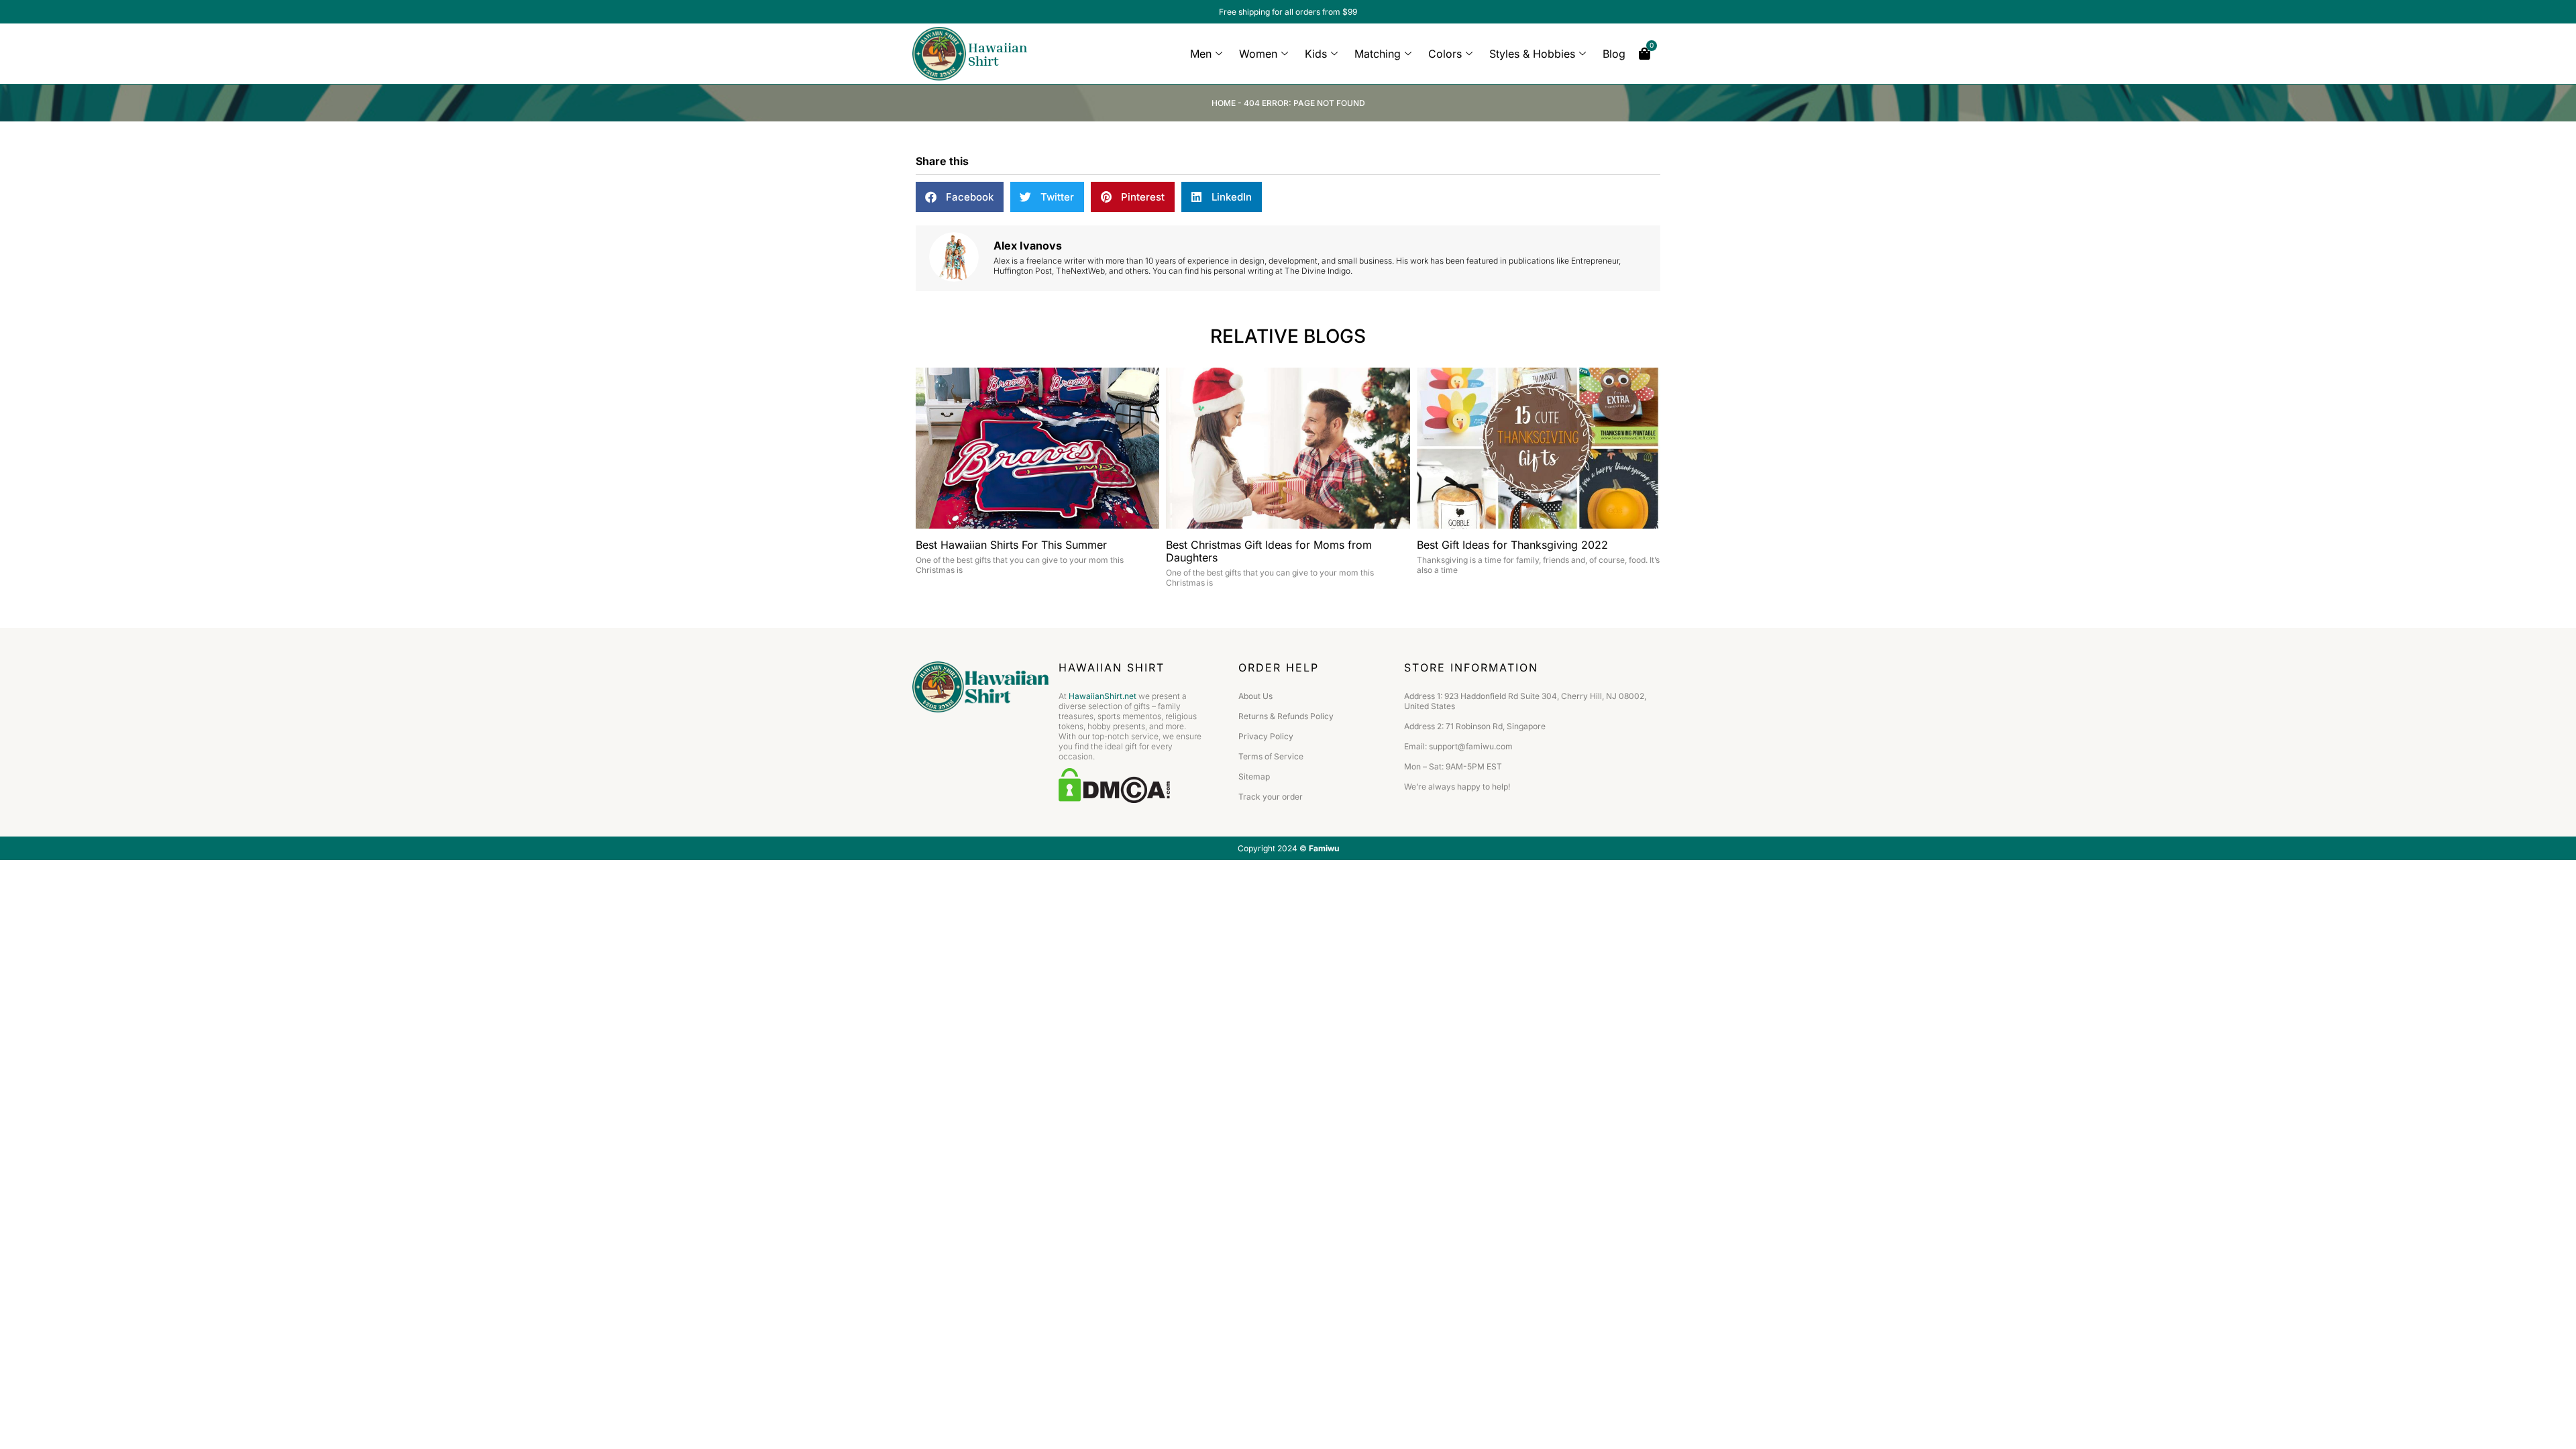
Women (1258, 54)
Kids (1316, 54)
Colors (1445, 54)
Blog (1614, 54)
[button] (960, 197)
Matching (1378, 54)
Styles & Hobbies (1532, 54)
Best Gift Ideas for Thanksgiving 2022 (1512, 545)
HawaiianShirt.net (1103, 696)
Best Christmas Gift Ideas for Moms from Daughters (1269, 551)
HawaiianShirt (998, 54)
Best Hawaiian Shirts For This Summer (1011, 545)
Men (1201, 54)
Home (1224, 103)
